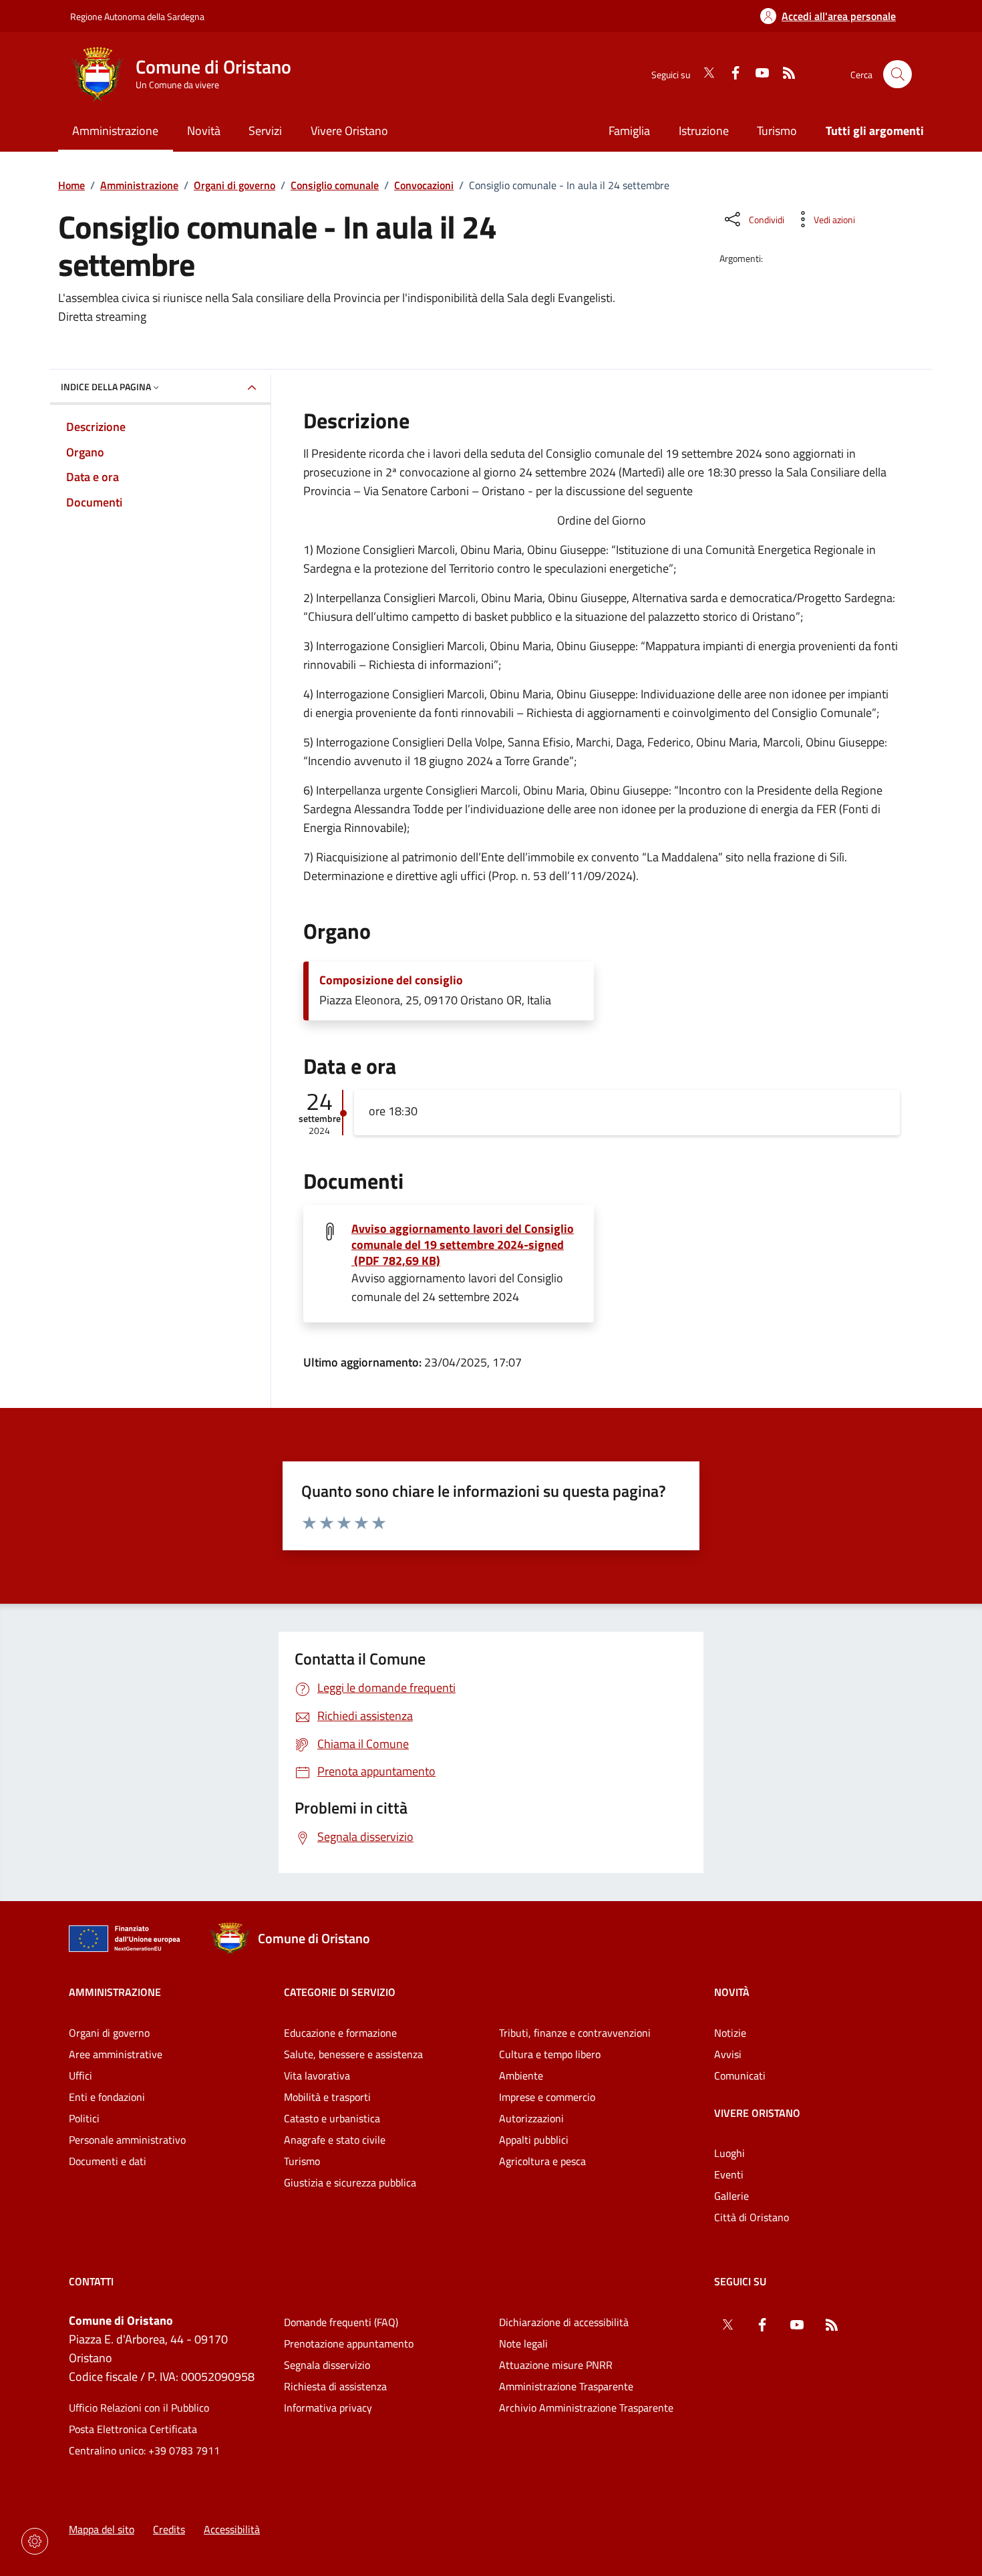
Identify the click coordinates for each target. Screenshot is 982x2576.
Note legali (523, 2343)
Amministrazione (139, 185)
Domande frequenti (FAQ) (341, 2322)
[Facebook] (730, 74)
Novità (732, 1992)
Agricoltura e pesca (542, 2161)
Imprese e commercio (547, 2097)
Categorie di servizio (340, 1992)
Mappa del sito (102, 2529)
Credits (169, 2529)
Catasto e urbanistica (332, 2118)
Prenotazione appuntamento (349, 2343)
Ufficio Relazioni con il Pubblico (139, 2408)
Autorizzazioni (531, 2118)
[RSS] (784, 74)
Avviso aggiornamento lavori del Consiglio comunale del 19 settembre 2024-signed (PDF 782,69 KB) (463, 1245)
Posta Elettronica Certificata (133, 2429)
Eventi (729, 2174)
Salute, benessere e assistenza (353, 2054)
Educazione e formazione (340, 2033)
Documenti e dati (108, 2161)
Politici (84, 2118)
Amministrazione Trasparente (566, 2386)
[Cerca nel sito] (897, 75)
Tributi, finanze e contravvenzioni (575, 2033)
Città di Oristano (752, 2217)
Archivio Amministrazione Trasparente (586, 2408)
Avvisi (728, 2054)
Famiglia (629, 131)
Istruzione (704, 131)
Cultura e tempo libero (550, 2054)
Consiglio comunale (335, 185)
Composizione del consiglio (391, 980)
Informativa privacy (328, 2408)
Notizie (730, 2033)
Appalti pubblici (534, 2140)
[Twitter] (703, 74)
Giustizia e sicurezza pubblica (350, 2182)
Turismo (777, 131)
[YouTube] (757, 74)
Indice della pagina (106, 387)
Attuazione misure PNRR (556, 2365)
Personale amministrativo (127, 2140)
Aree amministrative (116, 2054)
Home (71, 185)
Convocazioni (424, 185)
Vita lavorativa (317, 2076)
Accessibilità (232, 2529)
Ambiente (521, 2076)
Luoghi (729, 2153)
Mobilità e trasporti (327, 2097)
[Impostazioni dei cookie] (35, 2541)
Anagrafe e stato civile (335, 2140)
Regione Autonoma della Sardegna (137, 16)
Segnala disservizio (327, 2365)
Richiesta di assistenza (335, 2386)
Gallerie (731, 2196)
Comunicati (740, 2076)
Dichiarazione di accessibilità (564, 2322)
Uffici (80, 2076)
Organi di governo (234, 185)
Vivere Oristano (757, 2113)
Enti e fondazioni (107, 2097)
